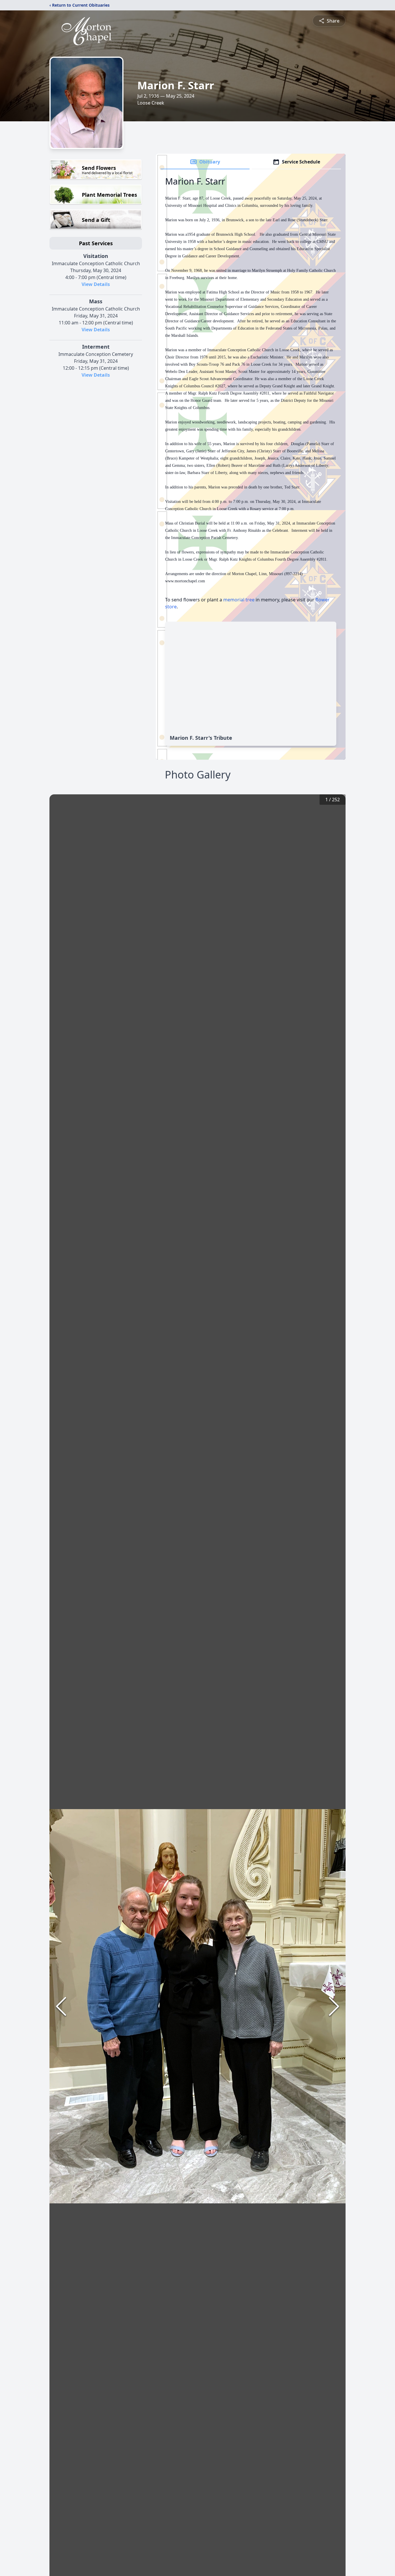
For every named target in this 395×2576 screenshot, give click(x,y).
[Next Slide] (334, 2006)
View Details (96, 284)
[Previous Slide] (61, 2006)
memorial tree (239, 600)
